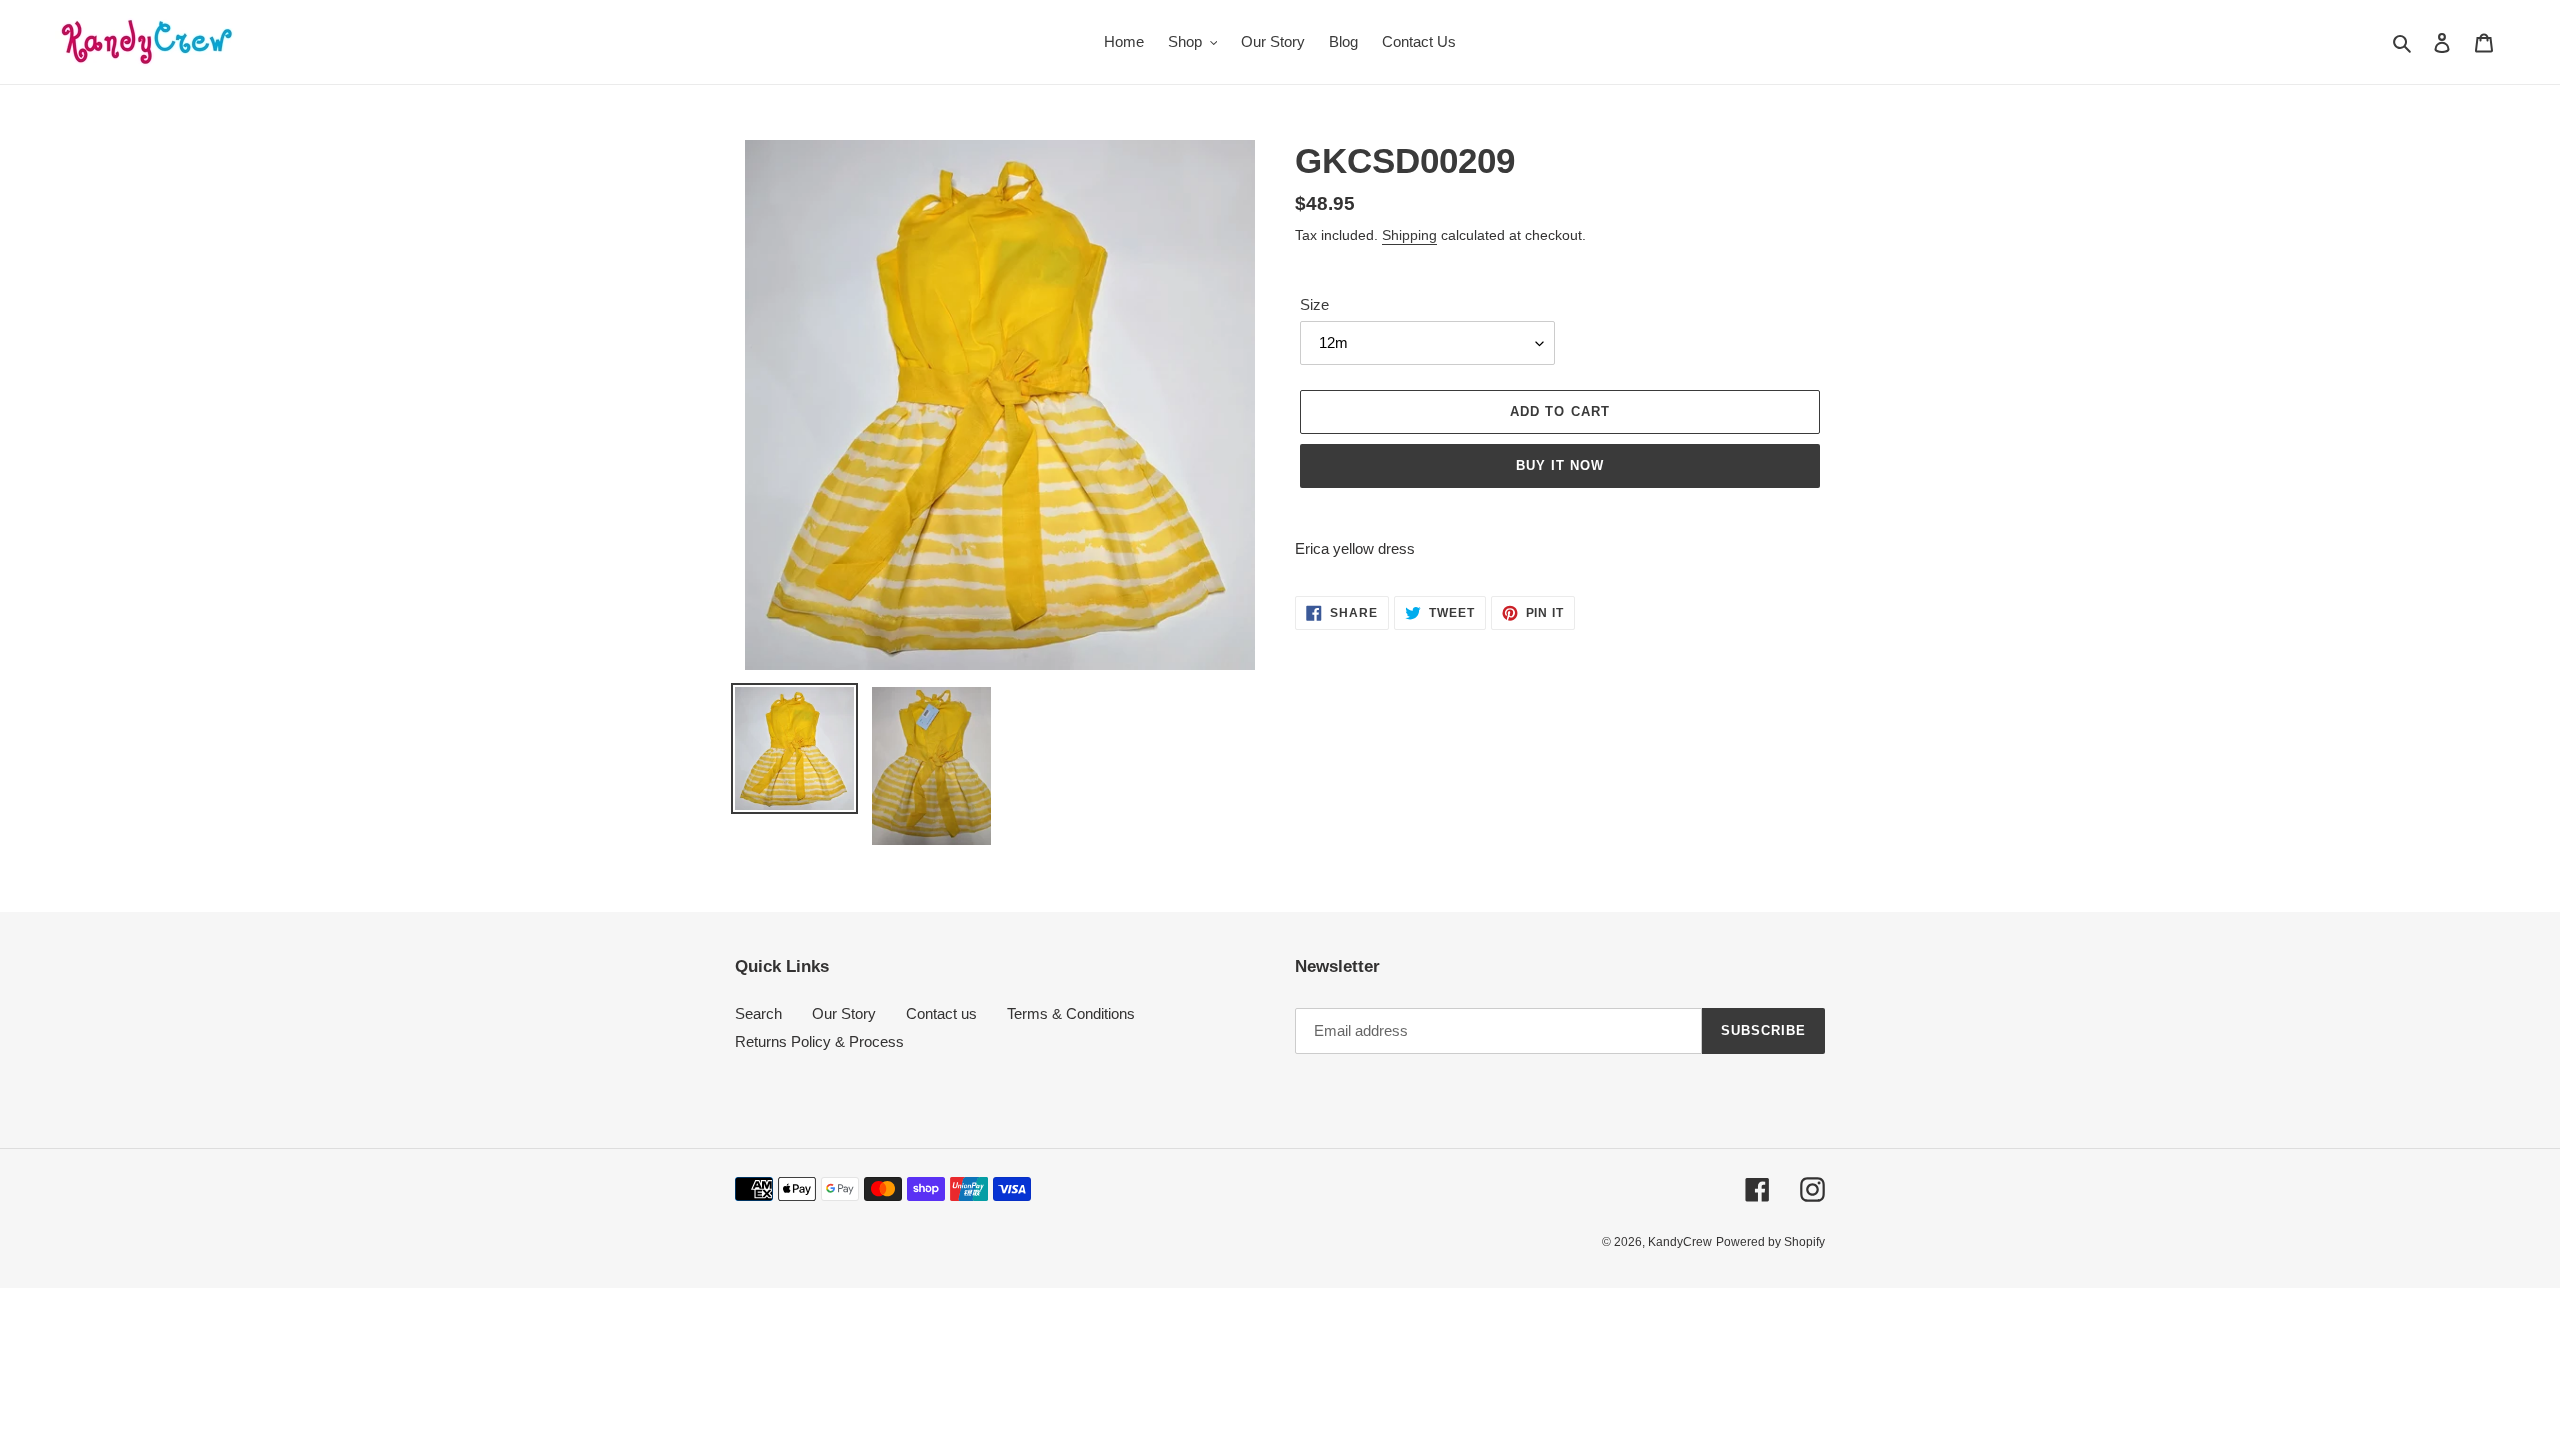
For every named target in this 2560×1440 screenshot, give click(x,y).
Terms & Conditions (1071, 1013)
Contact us (941, 1013)
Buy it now (1560, 465)
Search (758, 1013)
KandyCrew (1680, 1242)
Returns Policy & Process (819, 1041)
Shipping (1409, 235)
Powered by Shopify (1770, 1242)
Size (1314, 304)
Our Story (844, 1013)
